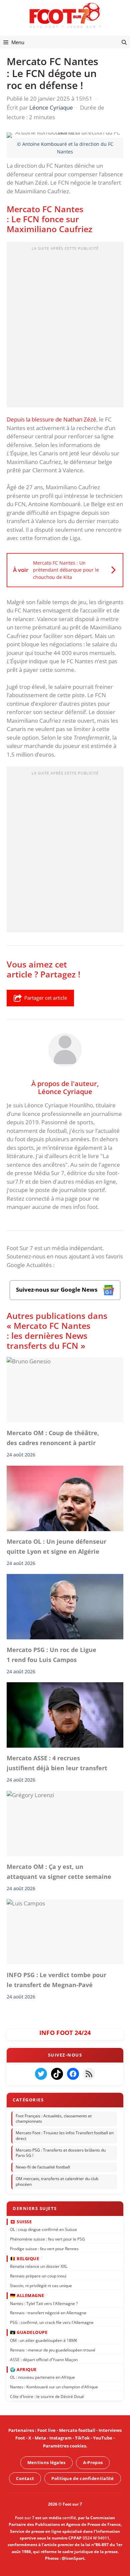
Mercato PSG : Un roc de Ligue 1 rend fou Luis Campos (51, 1655)
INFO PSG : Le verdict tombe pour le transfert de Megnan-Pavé (56, 1980)
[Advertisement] (65, 326)
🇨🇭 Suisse (21, 2221)
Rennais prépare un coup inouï (38, 2276)
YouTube (103, 2438)
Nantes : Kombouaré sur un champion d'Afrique (54, 2387)
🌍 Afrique (23, 2369)
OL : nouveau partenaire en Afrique (42, 2377)
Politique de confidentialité (82, 2478)
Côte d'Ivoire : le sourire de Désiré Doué (47, 2396)
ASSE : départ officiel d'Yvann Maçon (44, 2360)
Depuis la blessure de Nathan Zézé (51, 419)
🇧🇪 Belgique (24, 2258)
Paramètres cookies (64, 2446)
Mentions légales (46, 2462)
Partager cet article (46, 998)
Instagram (60, 2438)
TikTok (82, 2438)
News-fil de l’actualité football (43, 2167)
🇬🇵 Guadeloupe (29, 2332)
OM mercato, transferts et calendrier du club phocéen (57, 2181)
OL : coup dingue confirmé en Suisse (43, 2229)
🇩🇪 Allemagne (27, 2295)
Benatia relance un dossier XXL (39, 2266)
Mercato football (77, 2430)
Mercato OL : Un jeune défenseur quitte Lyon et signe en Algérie (56, 1546)
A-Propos (93, 2462)
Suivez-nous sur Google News (57, 1289)
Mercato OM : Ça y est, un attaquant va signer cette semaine (59, 1872)
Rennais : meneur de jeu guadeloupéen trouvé (53, 2350)
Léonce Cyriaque (65, 1091)
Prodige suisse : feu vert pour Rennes (44, 2249)
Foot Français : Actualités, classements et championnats (54, 2119)
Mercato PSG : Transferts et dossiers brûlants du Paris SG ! (61, 2153)
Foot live (46, 2430)
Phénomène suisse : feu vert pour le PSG (47, 2239)
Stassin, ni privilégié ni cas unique (41, 2286)
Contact (25, 2478)
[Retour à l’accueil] (65, 15)
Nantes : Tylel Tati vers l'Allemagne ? (44, 2303)
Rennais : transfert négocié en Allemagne (48, 2313)
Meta (40, 2438)
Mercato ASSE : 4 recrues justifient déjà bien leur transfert (57, 1763)
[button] (124, 42)
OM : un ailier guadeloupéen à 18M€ (44, 2340)
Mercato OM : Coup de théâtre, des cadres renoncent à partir (53, 1438)
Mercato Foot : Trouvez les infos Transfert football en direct (65, 2136)
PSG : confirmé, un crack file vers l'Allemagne (52, 2322)
